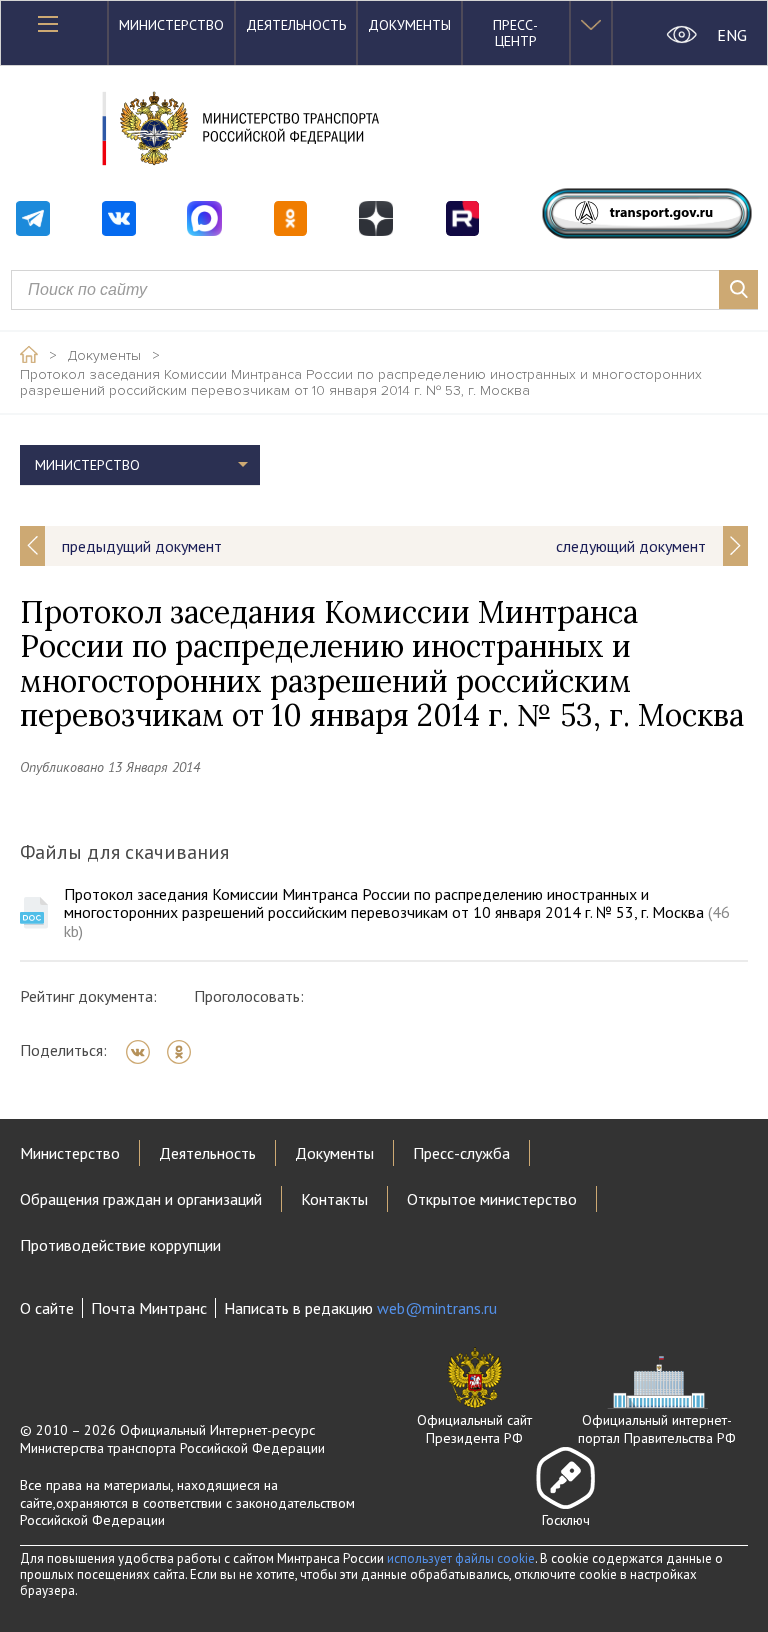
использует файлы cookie (461, 1558)
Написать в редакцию (360, 1308)
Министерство (171, 25)
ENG (732, 35)
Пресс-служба (461, 1153)
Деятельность (296, 25)
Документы (409, 25)
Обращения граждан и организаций (141, 1199)
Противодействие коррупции (120, 1245)
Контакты (334, 1199)
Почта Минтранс (149, 1308)
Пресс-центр (515, 33)
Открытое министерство (492, 1199)
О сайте (47, 1308)
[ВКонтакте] (144, 1052)
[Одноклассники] (185, 1052)
